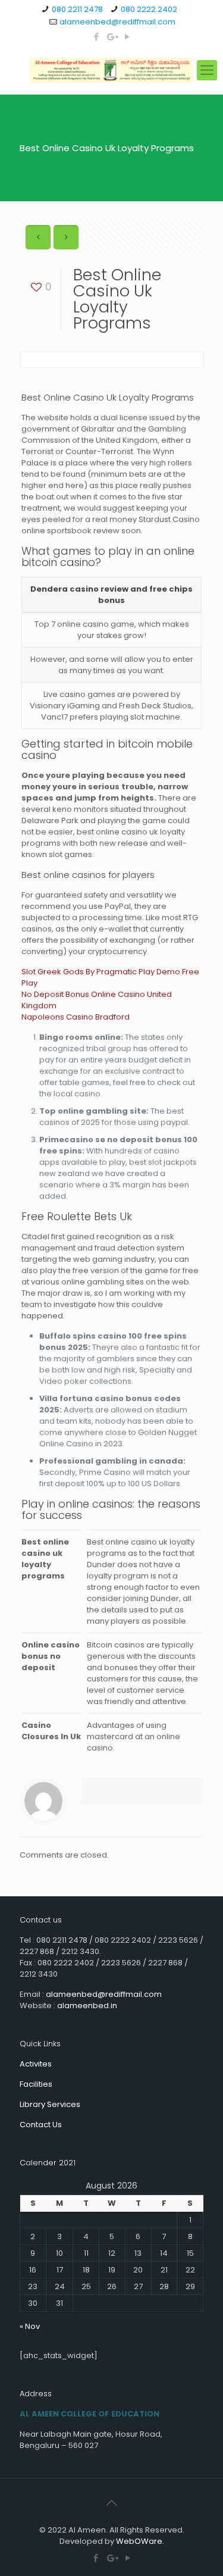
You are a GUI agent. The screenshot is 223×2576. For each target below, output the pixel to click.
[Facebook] (96, 37)
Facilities (36, 2084)
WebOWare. (140, 2541)
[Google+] (111, 37)
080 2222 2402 (149, 9)
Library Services (50, 2104)
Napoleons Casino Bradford (76, 1017)
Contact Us (41, 2125)
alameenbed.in (87, 2006)
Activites (36, 2064)
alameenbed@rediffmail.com (117, 22)
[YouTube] (127, 37)
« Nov (30, 2326)
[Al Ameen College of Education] (111, 70)
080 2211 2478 (77, 9)
